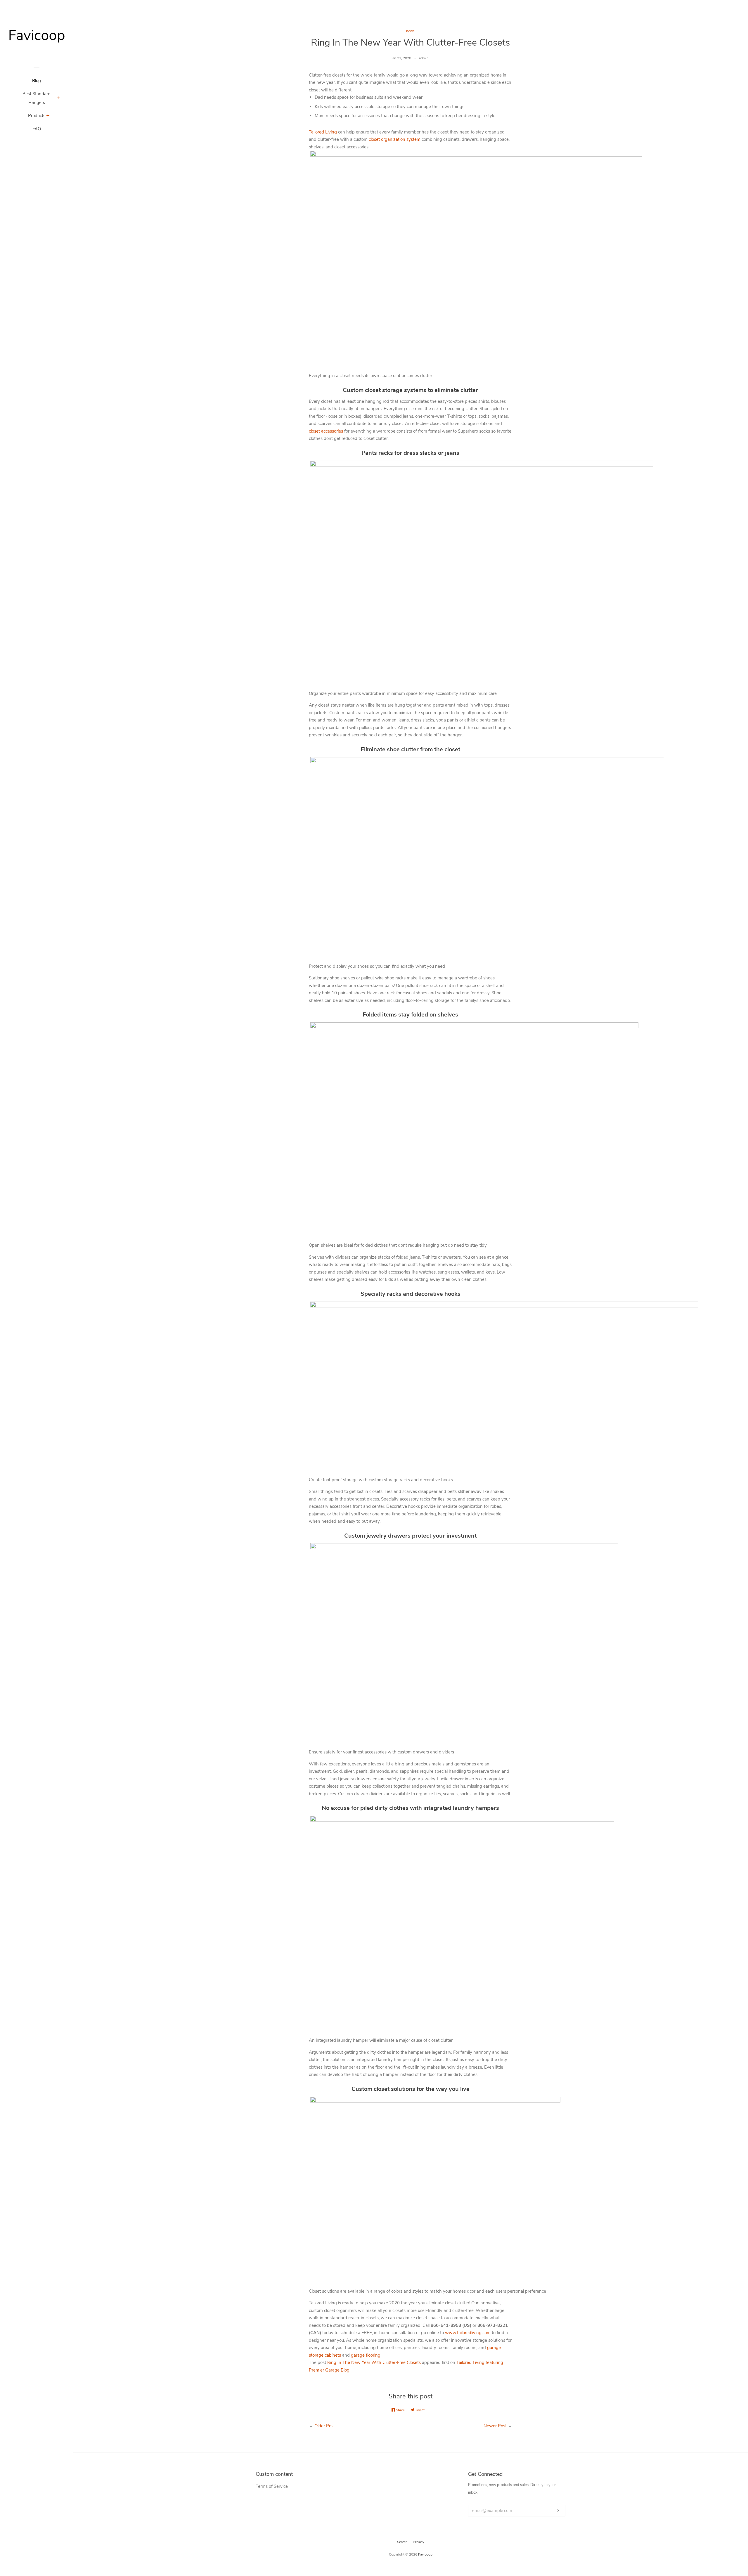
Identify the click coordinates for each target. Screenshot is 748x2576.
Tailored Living (323, 132)
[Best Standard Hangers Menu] (58, 99)
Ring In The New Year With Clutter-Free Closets (374, 2362)
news (410, 31)
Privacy (419, 2542)
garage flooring (366, 2355)
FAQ (37, 129)
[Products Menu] (48, 116)
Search (402, 2542)
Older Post (325, 2426)
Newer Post (495, 2426)
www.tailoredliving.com (468, 2333)
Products (37, 116)
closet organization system (395, 139)
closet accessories (326, 431)
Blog (37, 81)
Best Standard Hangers (37, 98)
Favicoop (425, 2554)
